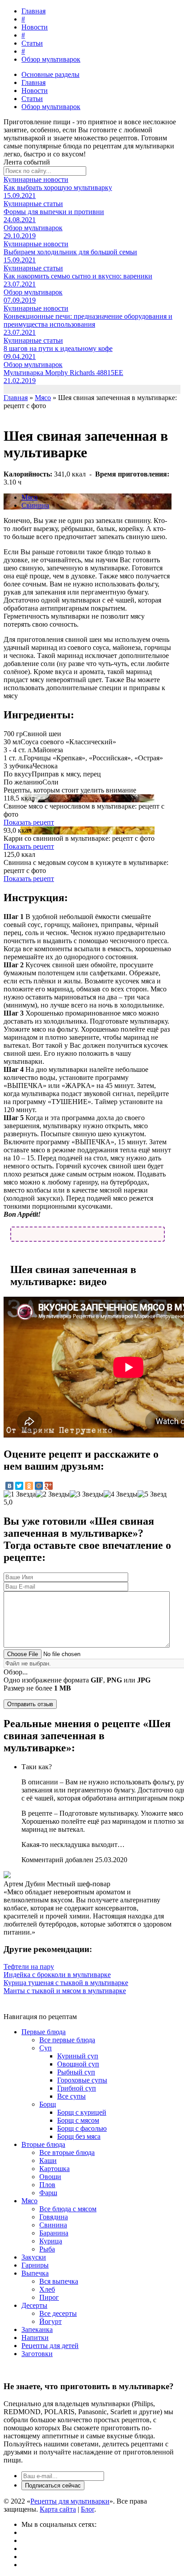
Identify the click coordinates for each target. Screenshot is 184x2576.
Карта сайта (58, 2509)
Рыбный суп (76, 2072)
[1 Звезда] (20, 1494)
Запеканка (37, 2329)
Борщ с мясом (78, 2120)
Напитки (35, 2338)
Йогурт (50, 2321)
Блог (88, 2509)
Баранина (54, 2233)
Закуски (34, 2257)
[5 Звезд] (152, 1494)
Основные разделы (50, 74)
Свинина (35, 505)
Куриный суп (78, 2056)
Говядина (54, 2217)
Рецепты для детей (50, 2346)
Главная (33, 11)
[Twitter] (19, 1486)
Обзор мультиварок (51, 59)
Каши (48, 2161)
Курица (51, 2241)
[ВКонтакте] (9, 1486)
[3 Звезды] (87, 1494)
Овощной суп (78, 2064)
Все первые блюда (67, 2040)
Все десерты (58, 2313)
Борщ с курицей (82, 2112)
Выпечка (35, 2273)
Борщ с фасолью (82, 2128)
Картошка (54, 2169)
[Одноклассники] (29, 1486)
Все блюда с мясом (68, 2209)
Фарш (48, 2193)
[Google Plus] (49, 1486)
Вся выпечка (59, 2281)
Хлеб (47, 2289)
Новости (35, 27)
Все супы (71, 2096)
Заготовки (37, 2354)
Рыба (47, 2249)
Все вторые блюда (67, 2152)
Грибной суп (77, 2088)
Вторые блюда (43, 2144)
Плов (47, 2185)
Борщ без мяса (79, 2136)
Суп (46, 2048)
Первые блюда (44, 2032)
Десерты (34, 2305)
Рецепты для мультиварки (70, 2501)
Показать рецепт (29, 822)
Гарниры (35, 2265)
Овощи (50, 2177)
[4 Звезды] (121, 1494)
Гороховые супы (82, 2080)
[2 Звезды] (53, 1494)
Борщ (48, 2104)
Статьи (32, 43)
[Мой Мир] (39, 1486)
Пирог (49, 2297)
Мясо (29, 497)
